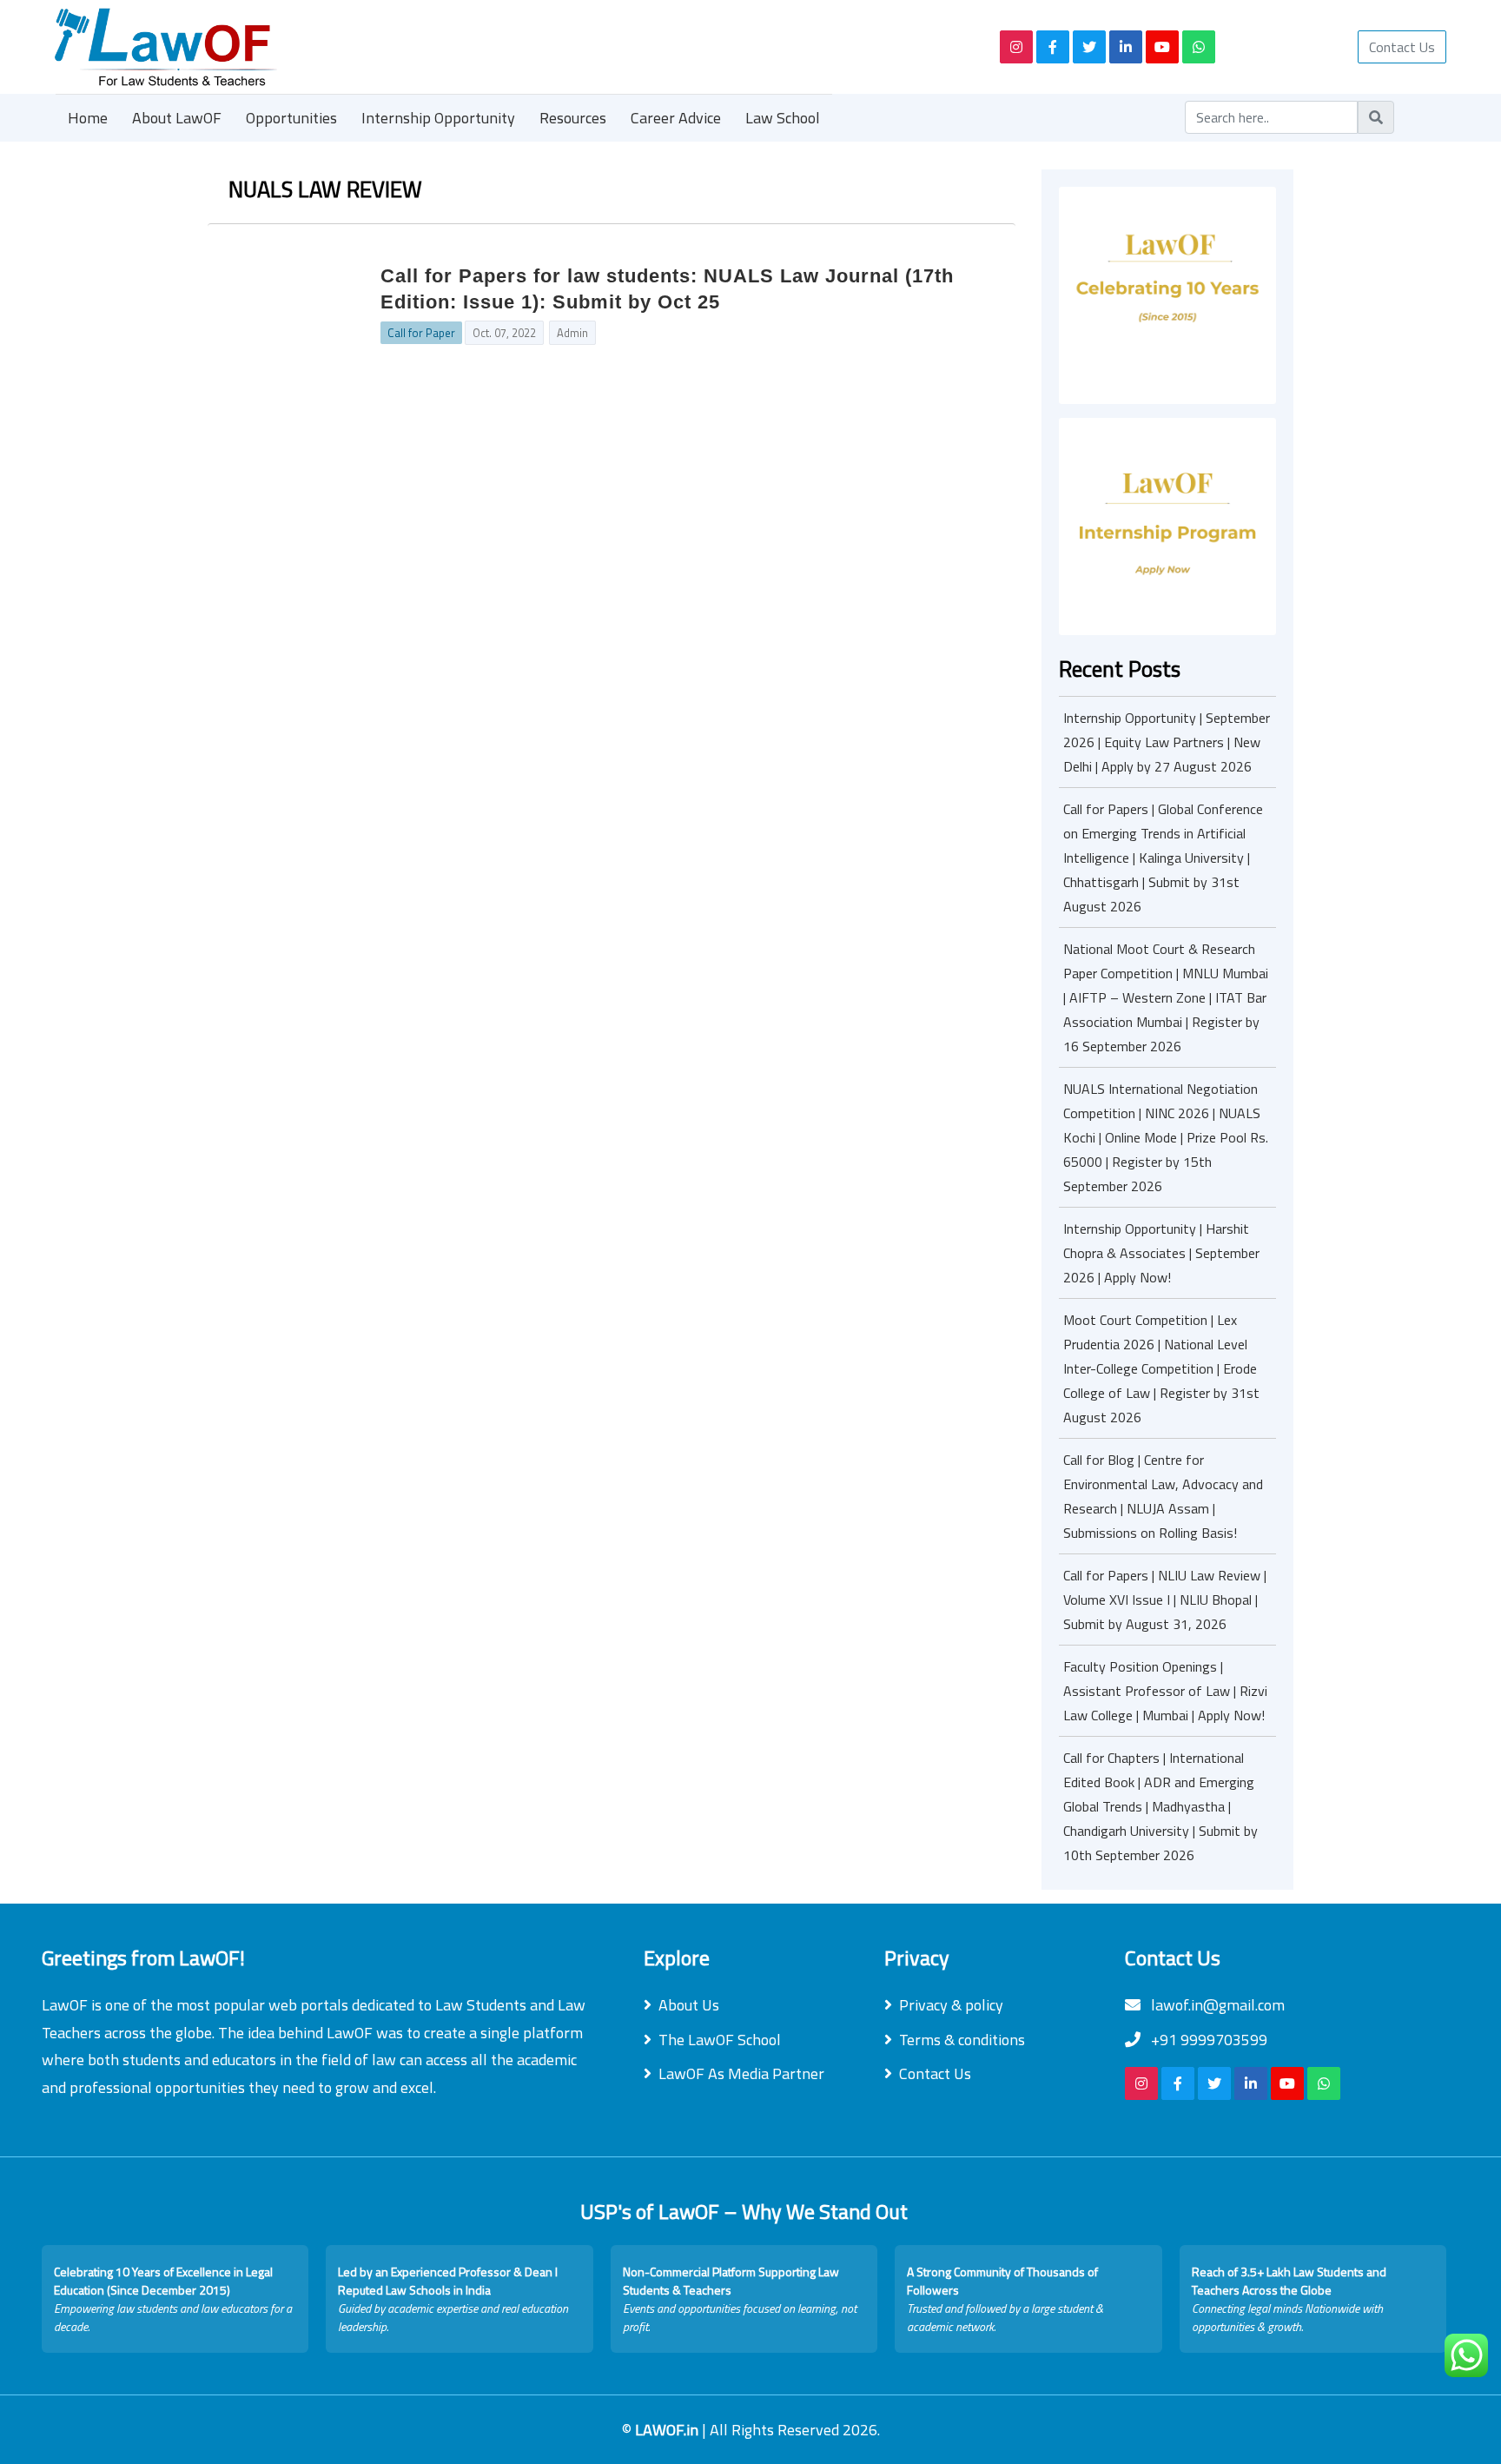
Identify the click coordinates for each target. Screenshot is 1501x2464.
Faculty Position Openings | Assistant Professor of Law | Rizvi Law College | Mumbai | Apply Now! (1165, 1691)
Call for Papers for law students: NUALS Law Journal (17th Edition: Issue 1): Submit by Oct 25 (667, 289)
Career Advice (676, 118)
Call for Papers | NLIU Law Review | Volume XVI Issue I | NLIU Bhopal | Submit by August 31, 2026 (1165, 1600)
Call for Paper (421, 333)
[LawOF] (507, 47)
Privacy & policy (951, 2005)
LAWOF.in (668, 2430)
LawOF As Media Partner (741, 2073)
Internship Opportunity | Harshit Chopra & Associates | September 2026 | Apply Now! (1161, 1253)
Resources (573, 118)
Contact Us (1402, 47)
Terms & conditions (962, 2040)
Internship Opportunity (438, 118)
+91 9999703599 (1207, 2040)
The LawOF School (720, 2040)
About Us (689, 2005)
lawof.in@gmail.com (1216, 2005)
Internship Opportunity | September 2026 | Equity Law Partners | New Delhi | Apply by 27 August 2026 (1167, 742)
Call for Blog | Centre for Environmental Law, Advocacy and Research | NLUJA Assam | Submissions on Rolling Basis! (1163, 1496)
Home (88, 118)
